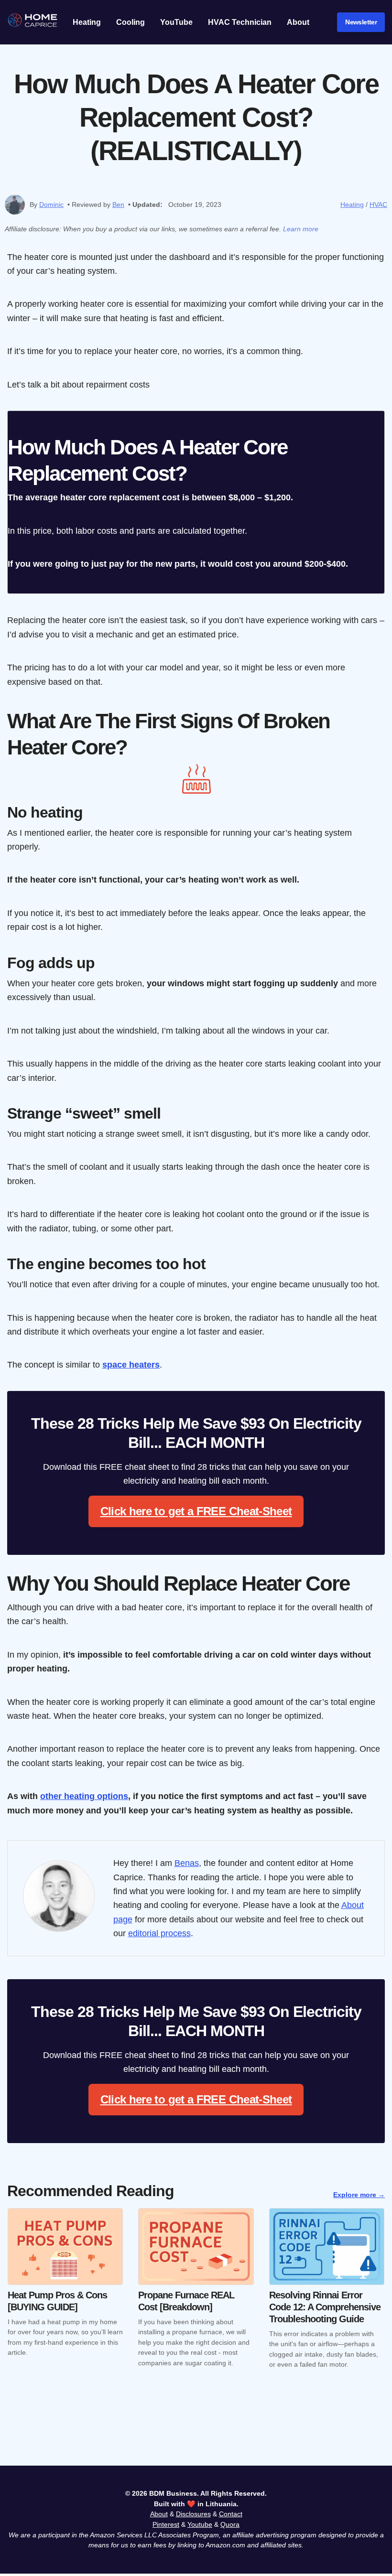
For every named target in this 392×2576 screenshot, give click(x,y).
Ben (118, 205)
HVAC (378, 205)
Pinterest (166, 2524)
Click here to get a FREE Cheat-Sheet (196, 1511)
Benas (187, 1863)
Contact (231, 2514)
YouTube (176, 22)
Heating (87, 22)
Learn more (301, 229)
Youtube (200, 2524)
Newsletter (361, 22)
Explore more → (359, 2195)
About (298, 22)
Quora (230, 2524)
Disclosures (193, 2514)
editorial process (159, 1933)
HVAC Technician (240, 22)
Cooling (131, 22)
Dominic (51, 205)
